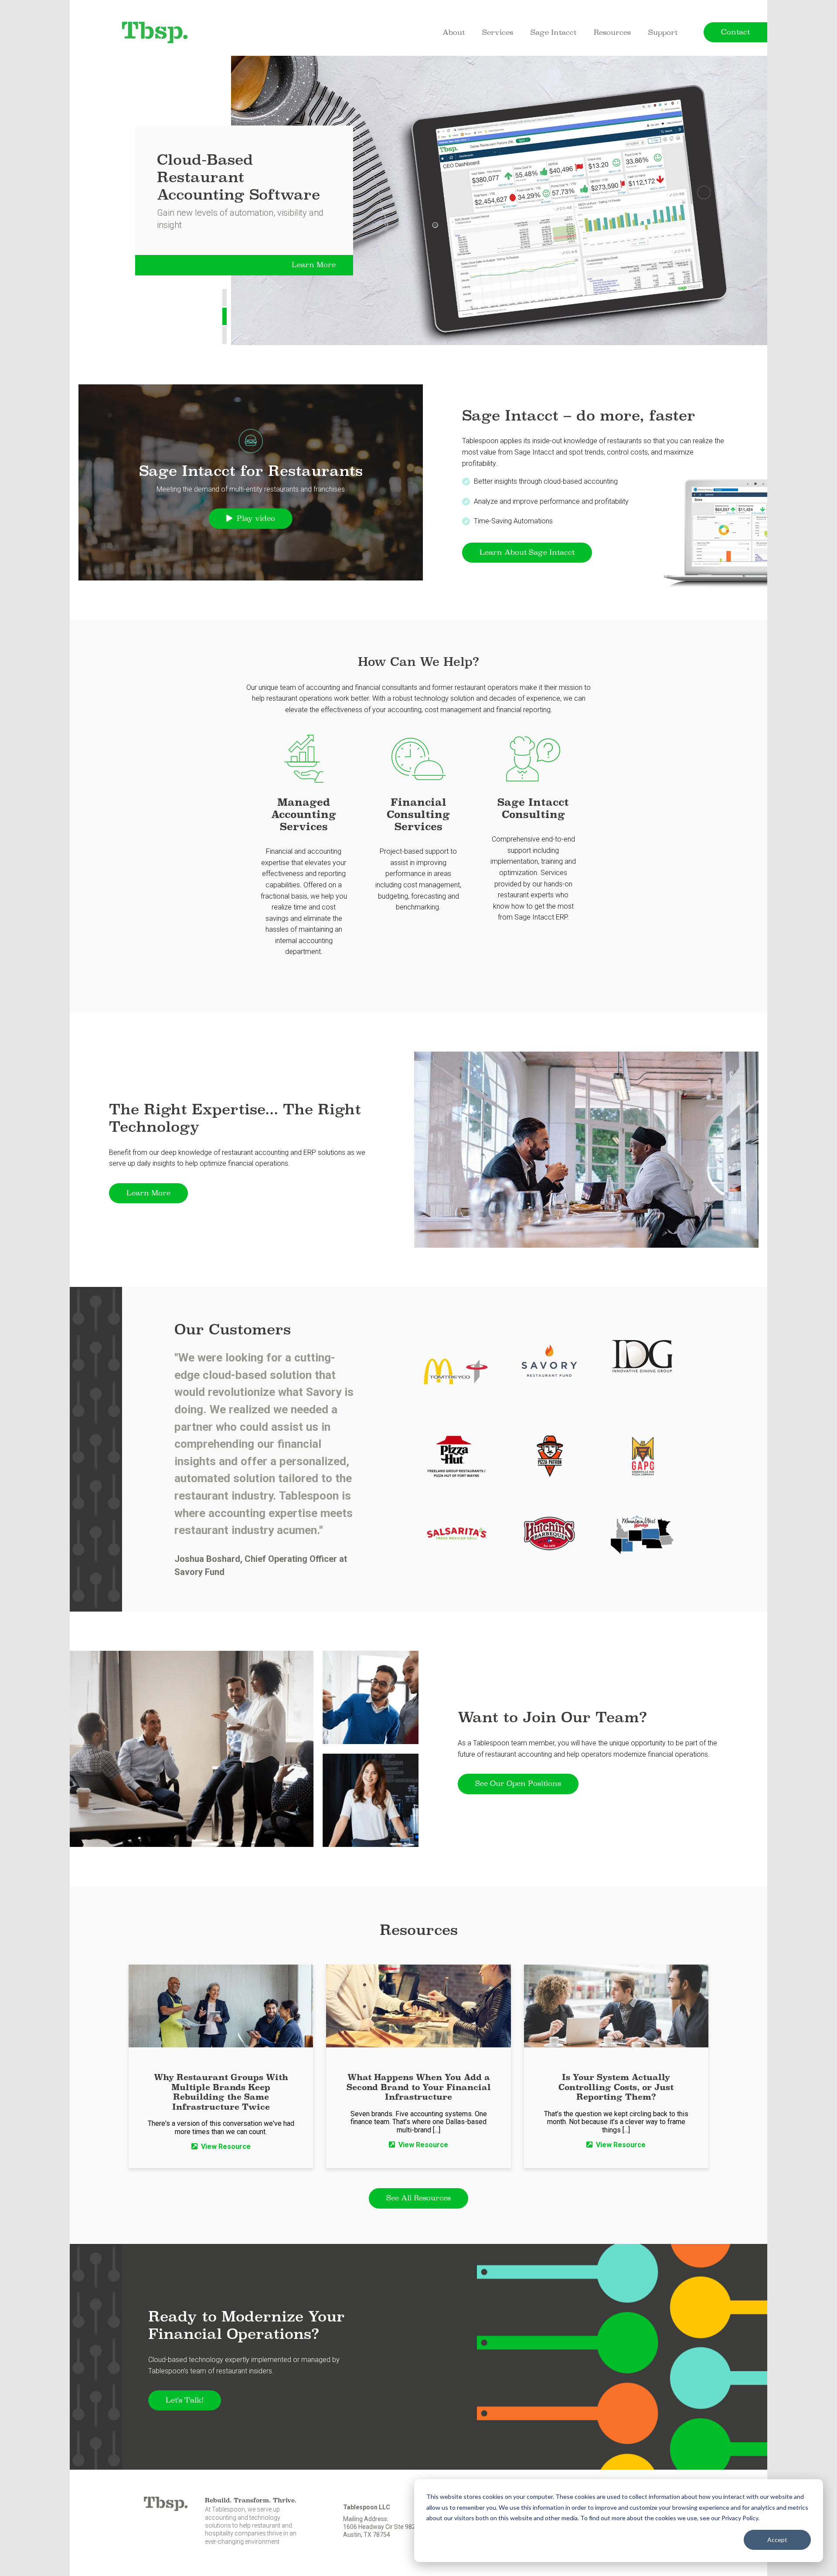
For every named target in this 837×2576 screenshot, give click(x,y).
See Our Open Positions (518, 1784)
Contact (735, 32)
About (454, 32)
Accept (777, 2540)
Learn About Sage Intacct (527, 552)
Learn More (314, 265)
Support (663, 32)
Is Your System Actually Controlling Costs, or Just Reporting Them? (616, 2087)
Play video (256, 518)
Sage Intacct (553, 32)
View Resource (226, 2147)
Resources (612, 32)
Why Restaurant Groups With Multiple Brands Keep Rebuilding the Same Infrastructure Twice (221, 2092)
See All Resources (418, 2198)
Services (498, 32)
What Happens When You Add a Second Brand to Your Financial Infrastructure (419, 2087)
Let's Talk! (185, 2400)
